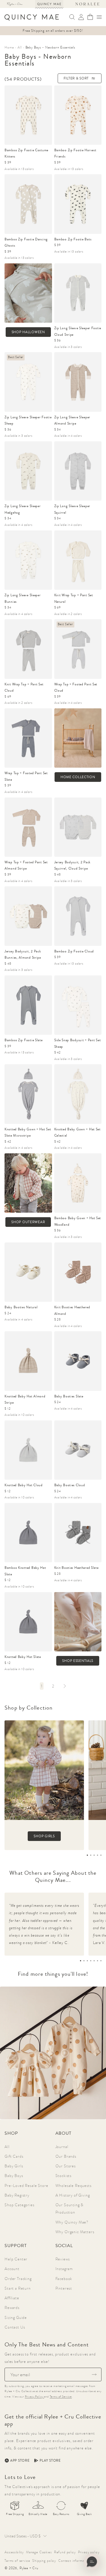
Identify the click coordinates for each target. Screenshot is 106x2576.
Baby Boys (14, 2176)
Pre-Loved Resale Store (26, 2185)
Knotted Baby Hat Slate (23, 1657)
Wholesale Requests (73, 2185)
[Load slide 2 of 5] (91, 1855)
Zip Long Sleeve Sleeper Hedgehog (23, 509)
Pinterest (64, 2288)
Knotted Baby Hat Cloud (24, 1485)
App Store (20, 2460)
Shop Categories (20, 2205)
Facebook (64, 2279)
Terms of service (17, 2561)
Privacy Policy (35, 2397)
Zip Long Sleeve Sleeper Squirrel (72, 509)
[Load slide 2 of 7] (84, 1961)
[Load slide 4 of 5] (98, 1855)
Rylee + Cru (29, 2568)
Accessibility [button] (14, 2552)
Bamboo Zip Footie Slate (24, 1040)
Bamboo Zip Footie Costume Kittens (26, 153)
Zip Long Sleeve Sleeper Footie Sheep (28, 420)
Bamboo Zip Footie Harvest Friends (75, 153)
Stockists (64, 2176)
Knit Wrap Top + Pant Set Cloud (24, 687)
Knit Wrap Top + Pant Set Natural (74, 598)
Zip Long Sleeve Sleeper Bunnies (23, 598)
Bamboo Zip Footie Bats (73, 239)
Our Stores (66, 2166)
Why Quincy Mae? (72, 2222)
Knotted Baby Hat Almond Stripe (25, 1400)
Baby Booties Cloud (70, 1485)
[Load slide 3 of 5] (94, 1855)
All (7, 2147)
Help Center (16, 2259)
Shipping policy (44, 2561)
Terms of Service (61, 2397)
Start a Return (18, 2288)
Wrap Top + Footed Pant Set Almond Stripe (26, 865)
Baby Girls (14, 2166)
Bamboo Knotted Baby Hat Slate (25, 1571)
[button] (99, 17)
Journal (62, 2147)
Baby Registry (17, 2195)
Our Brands (66, 2156)
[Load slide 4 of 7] (91, 1961)
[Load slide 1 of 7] (81, 1961)
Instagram (64, 2269)
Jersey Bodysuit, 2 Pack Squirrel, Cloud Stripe (73, 865)
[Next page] (64, 1686)
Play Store (50, 2460)
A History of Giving (73, 2195)
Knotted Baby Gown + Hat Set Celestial (77, 1132)
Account (12, 2269)
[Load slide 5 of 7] (94, 1961)
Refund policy (65, 2552)
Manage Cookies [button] (39, 2552)
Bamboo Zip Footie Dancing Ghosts (26, 243)
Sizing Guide (16, 2317)
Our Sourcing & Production (70, 2208)
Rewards (12, 2308)
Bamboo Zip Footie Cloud (74, 951)
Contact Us (15, 2327)
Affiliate (12, 2298)
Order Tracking (18, 2279)
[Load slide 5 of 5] (101, 1855)
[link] (42, 1686)
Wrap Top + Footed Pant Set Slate (26, 776)
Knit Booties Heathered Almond (72, 1310)
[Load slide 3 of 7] (87, 1961)
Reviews (63, 2259)
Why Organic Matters (75, 2232)
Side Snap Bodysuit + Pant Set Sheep (78, 1043)
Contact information (74, 2561)
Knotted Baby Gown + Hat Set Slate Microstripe (28, 1132)
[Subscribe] (94, 2375)
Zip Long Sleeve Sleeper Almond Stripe (72, 420)
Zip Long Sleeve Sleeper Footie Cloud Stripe (78, 331)
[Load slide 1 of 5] (87, 1855)
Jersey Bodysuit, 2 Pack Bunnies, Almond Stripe (23, 955)
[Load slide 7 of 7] (101, 1961)
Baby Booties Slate (69, 1396)
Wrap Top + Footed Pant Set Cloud (76, 687)
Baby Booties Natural (21, 1307)
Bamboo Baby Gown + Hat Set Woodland (78, 1221)
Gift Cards (14, 2156)
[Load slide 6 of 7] (98, 1961)
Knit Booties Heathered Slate (76, 1568)
